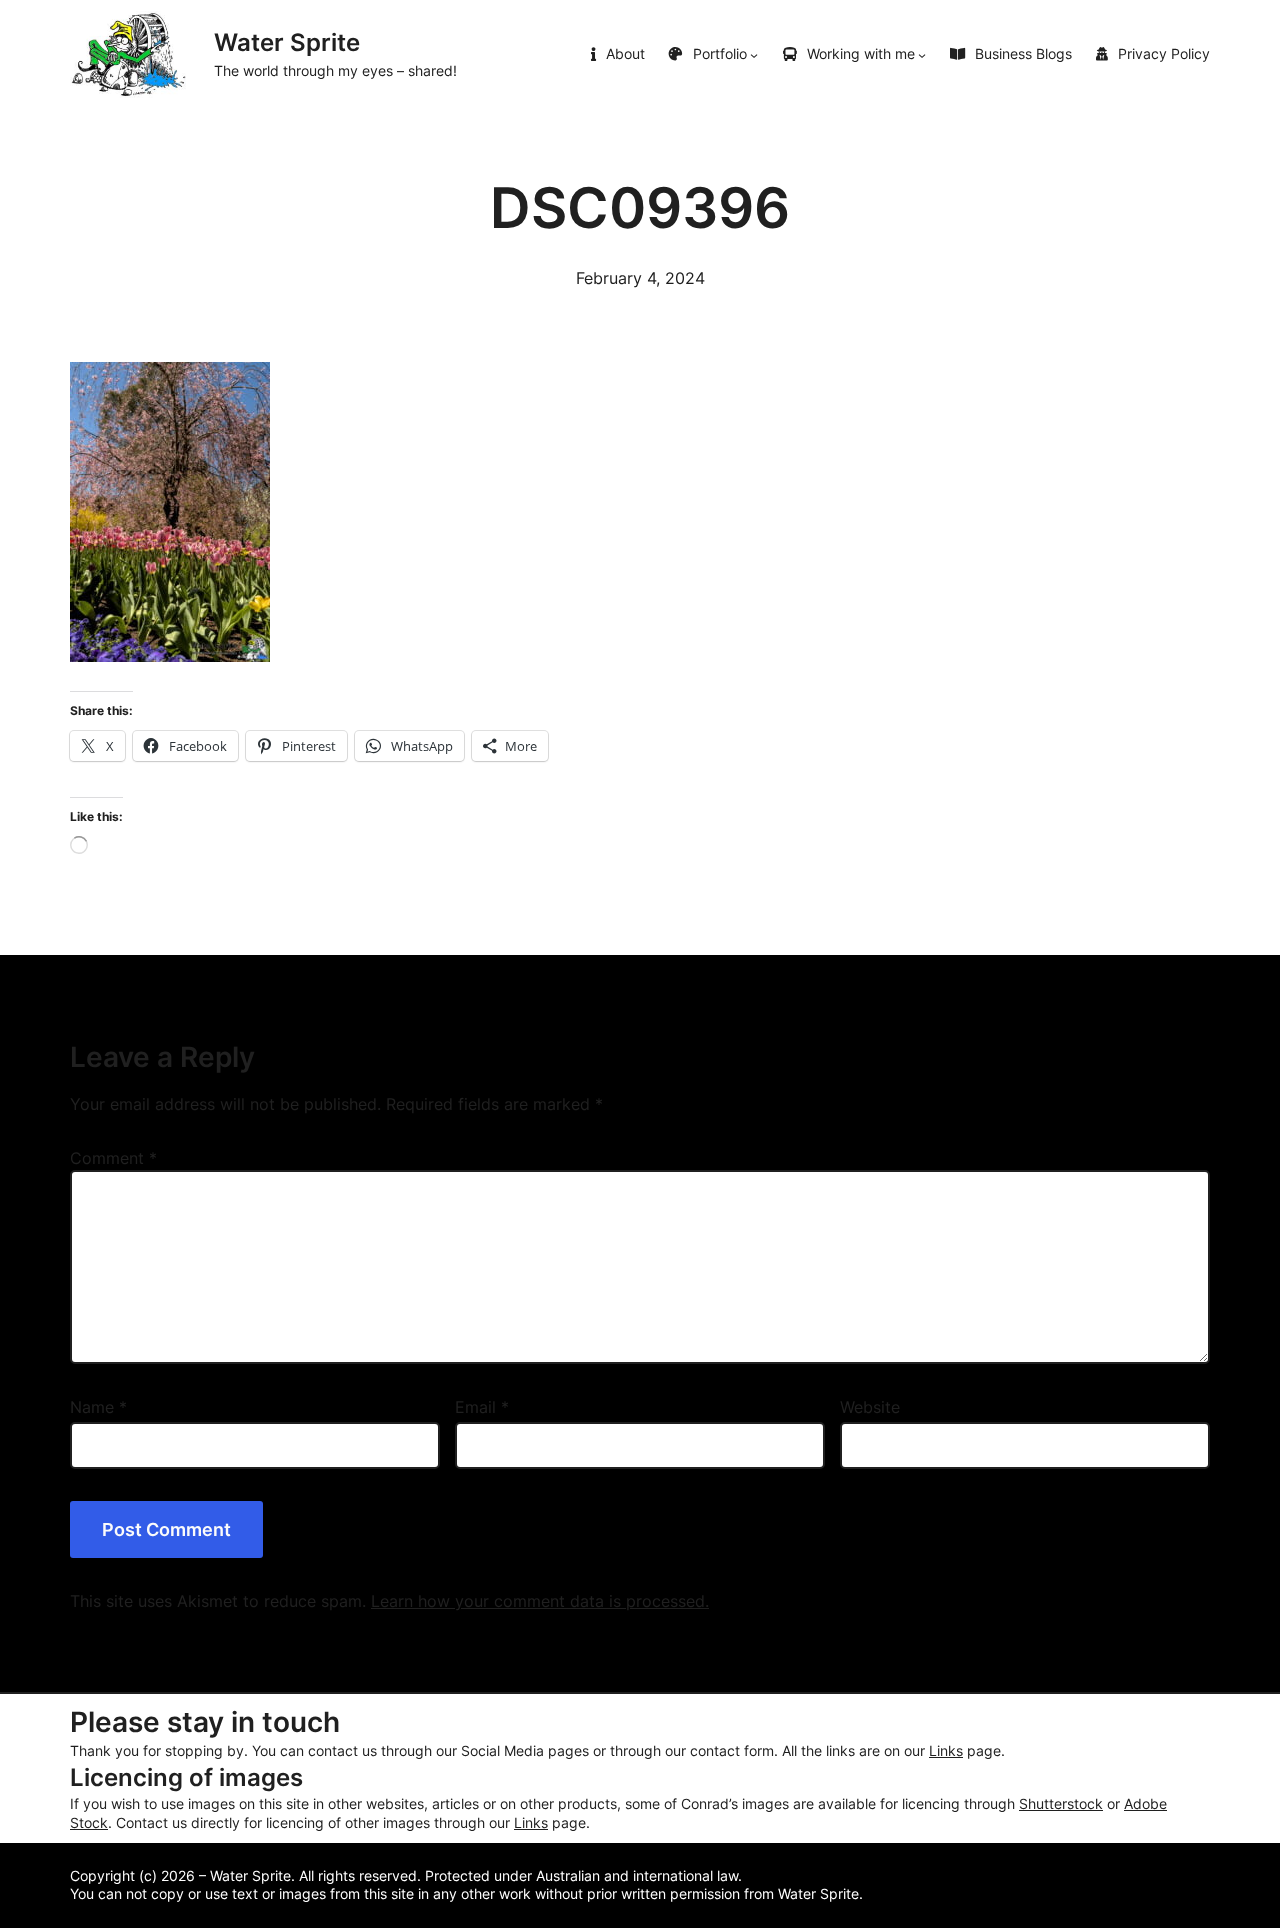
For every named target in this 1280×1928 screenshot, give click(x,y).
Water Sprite (287, 42)
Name (98, 1407)
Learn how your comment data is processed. (540, 1601)
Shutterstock (1061, 1804)
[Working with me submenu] (922, 55)
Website (870, 1407)
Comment (113, 1158)
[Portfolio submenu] (754, 55)
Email (482, 1407)
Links (946, 1751)
